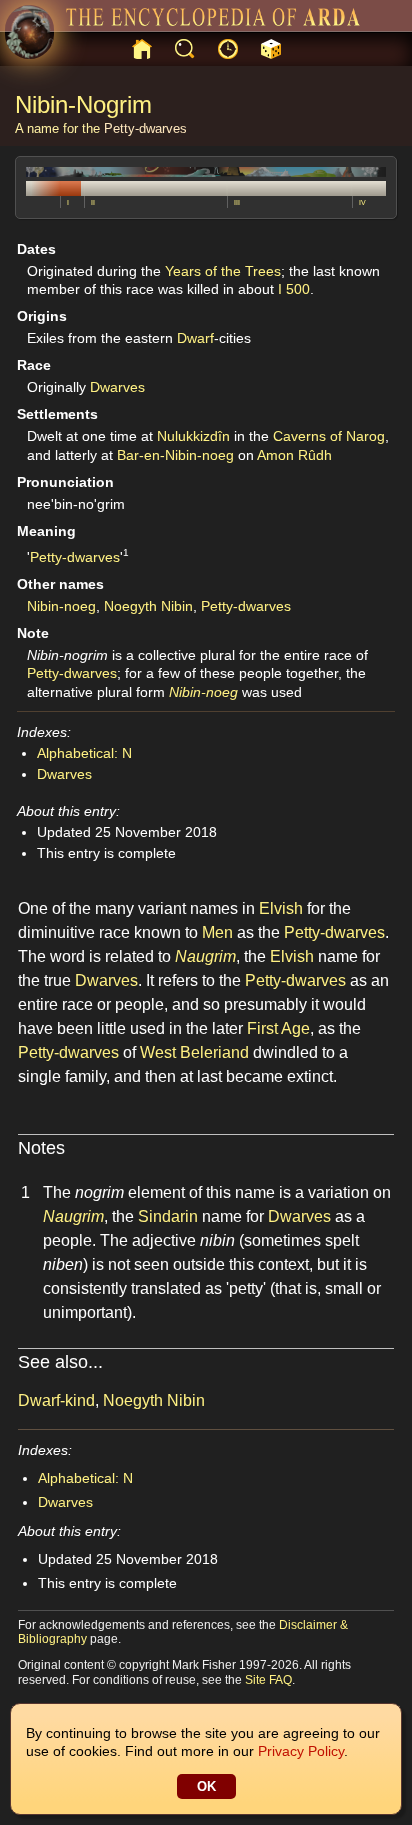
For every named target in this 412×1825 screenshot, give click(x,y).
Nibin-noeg (61, 606)
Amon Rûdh (294, 455)
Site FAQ (268, 1680)
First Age (278, 1028)
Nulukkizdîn (193, 436)
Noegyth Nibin (148, 606)
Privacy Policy (301, 1751)
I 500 (294, 289)
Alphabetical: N (84, 753)
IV (362, 202)
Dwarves (117, 387)
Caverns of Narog (329, 436)
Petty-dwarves (145, 128)
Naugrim (205, 956)
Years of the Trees (223, 271)
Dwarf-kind (56, 1400)
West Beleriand (194, 1052)
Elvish (281, 908)
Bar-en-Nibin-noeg (175, 455)
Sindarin (168, 1216)
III (237, 202)
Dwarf (195, 338)
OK (206, 1786)
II (93, 202)
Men (217, 932)
